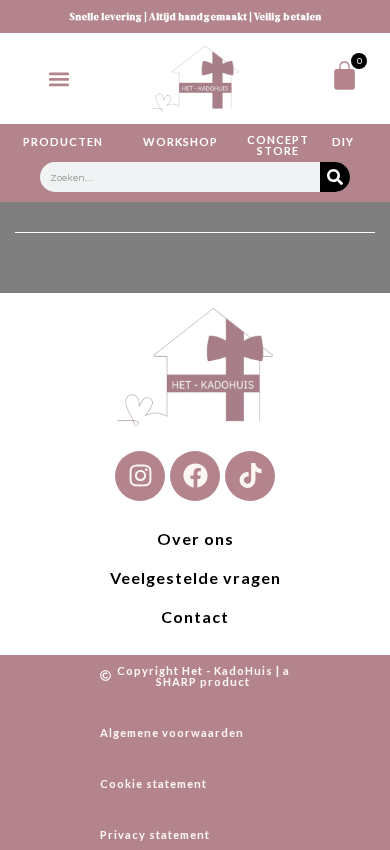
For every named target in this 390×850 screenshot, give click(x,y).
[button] (58, 78)
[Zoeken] (335, 177)
